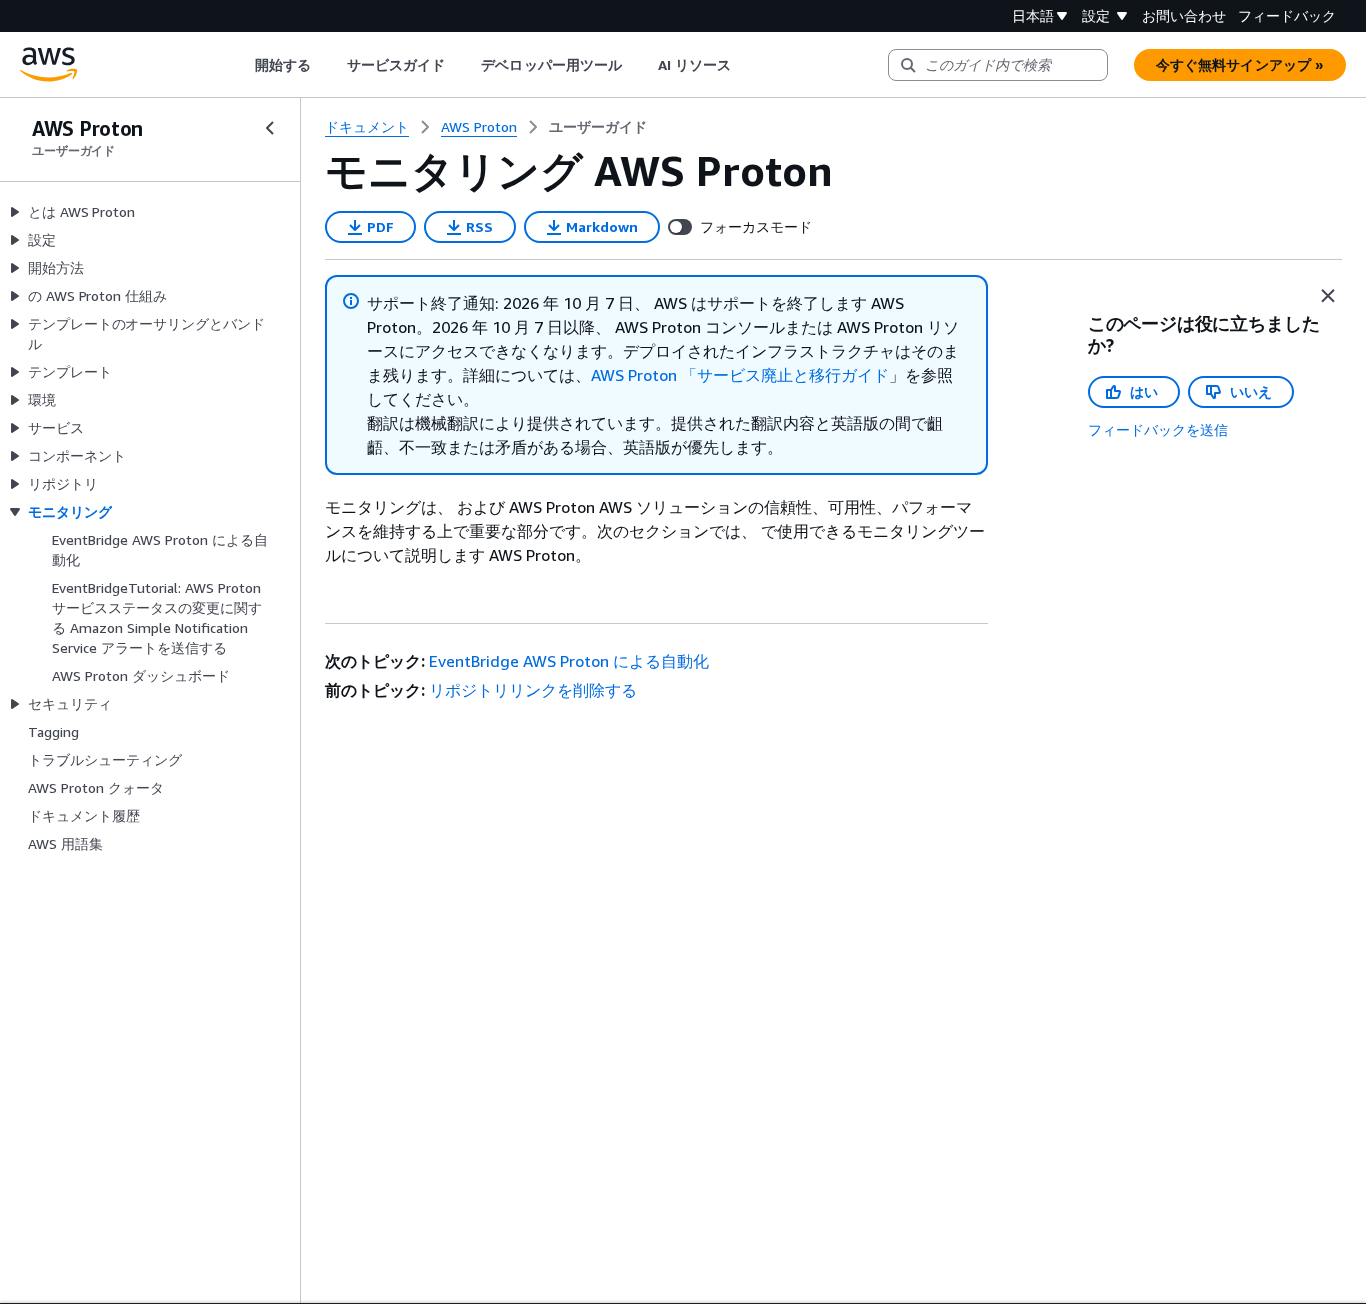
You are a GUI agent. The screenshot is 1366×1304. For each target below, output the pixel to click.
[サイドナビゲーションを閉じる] (270, 128)
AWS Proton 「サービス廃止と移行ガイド (740, 375)
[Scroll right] (746, 65)
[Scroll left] (239, 65)
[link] (598, 127)
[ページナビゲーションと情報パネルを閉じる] (1328, 296)
